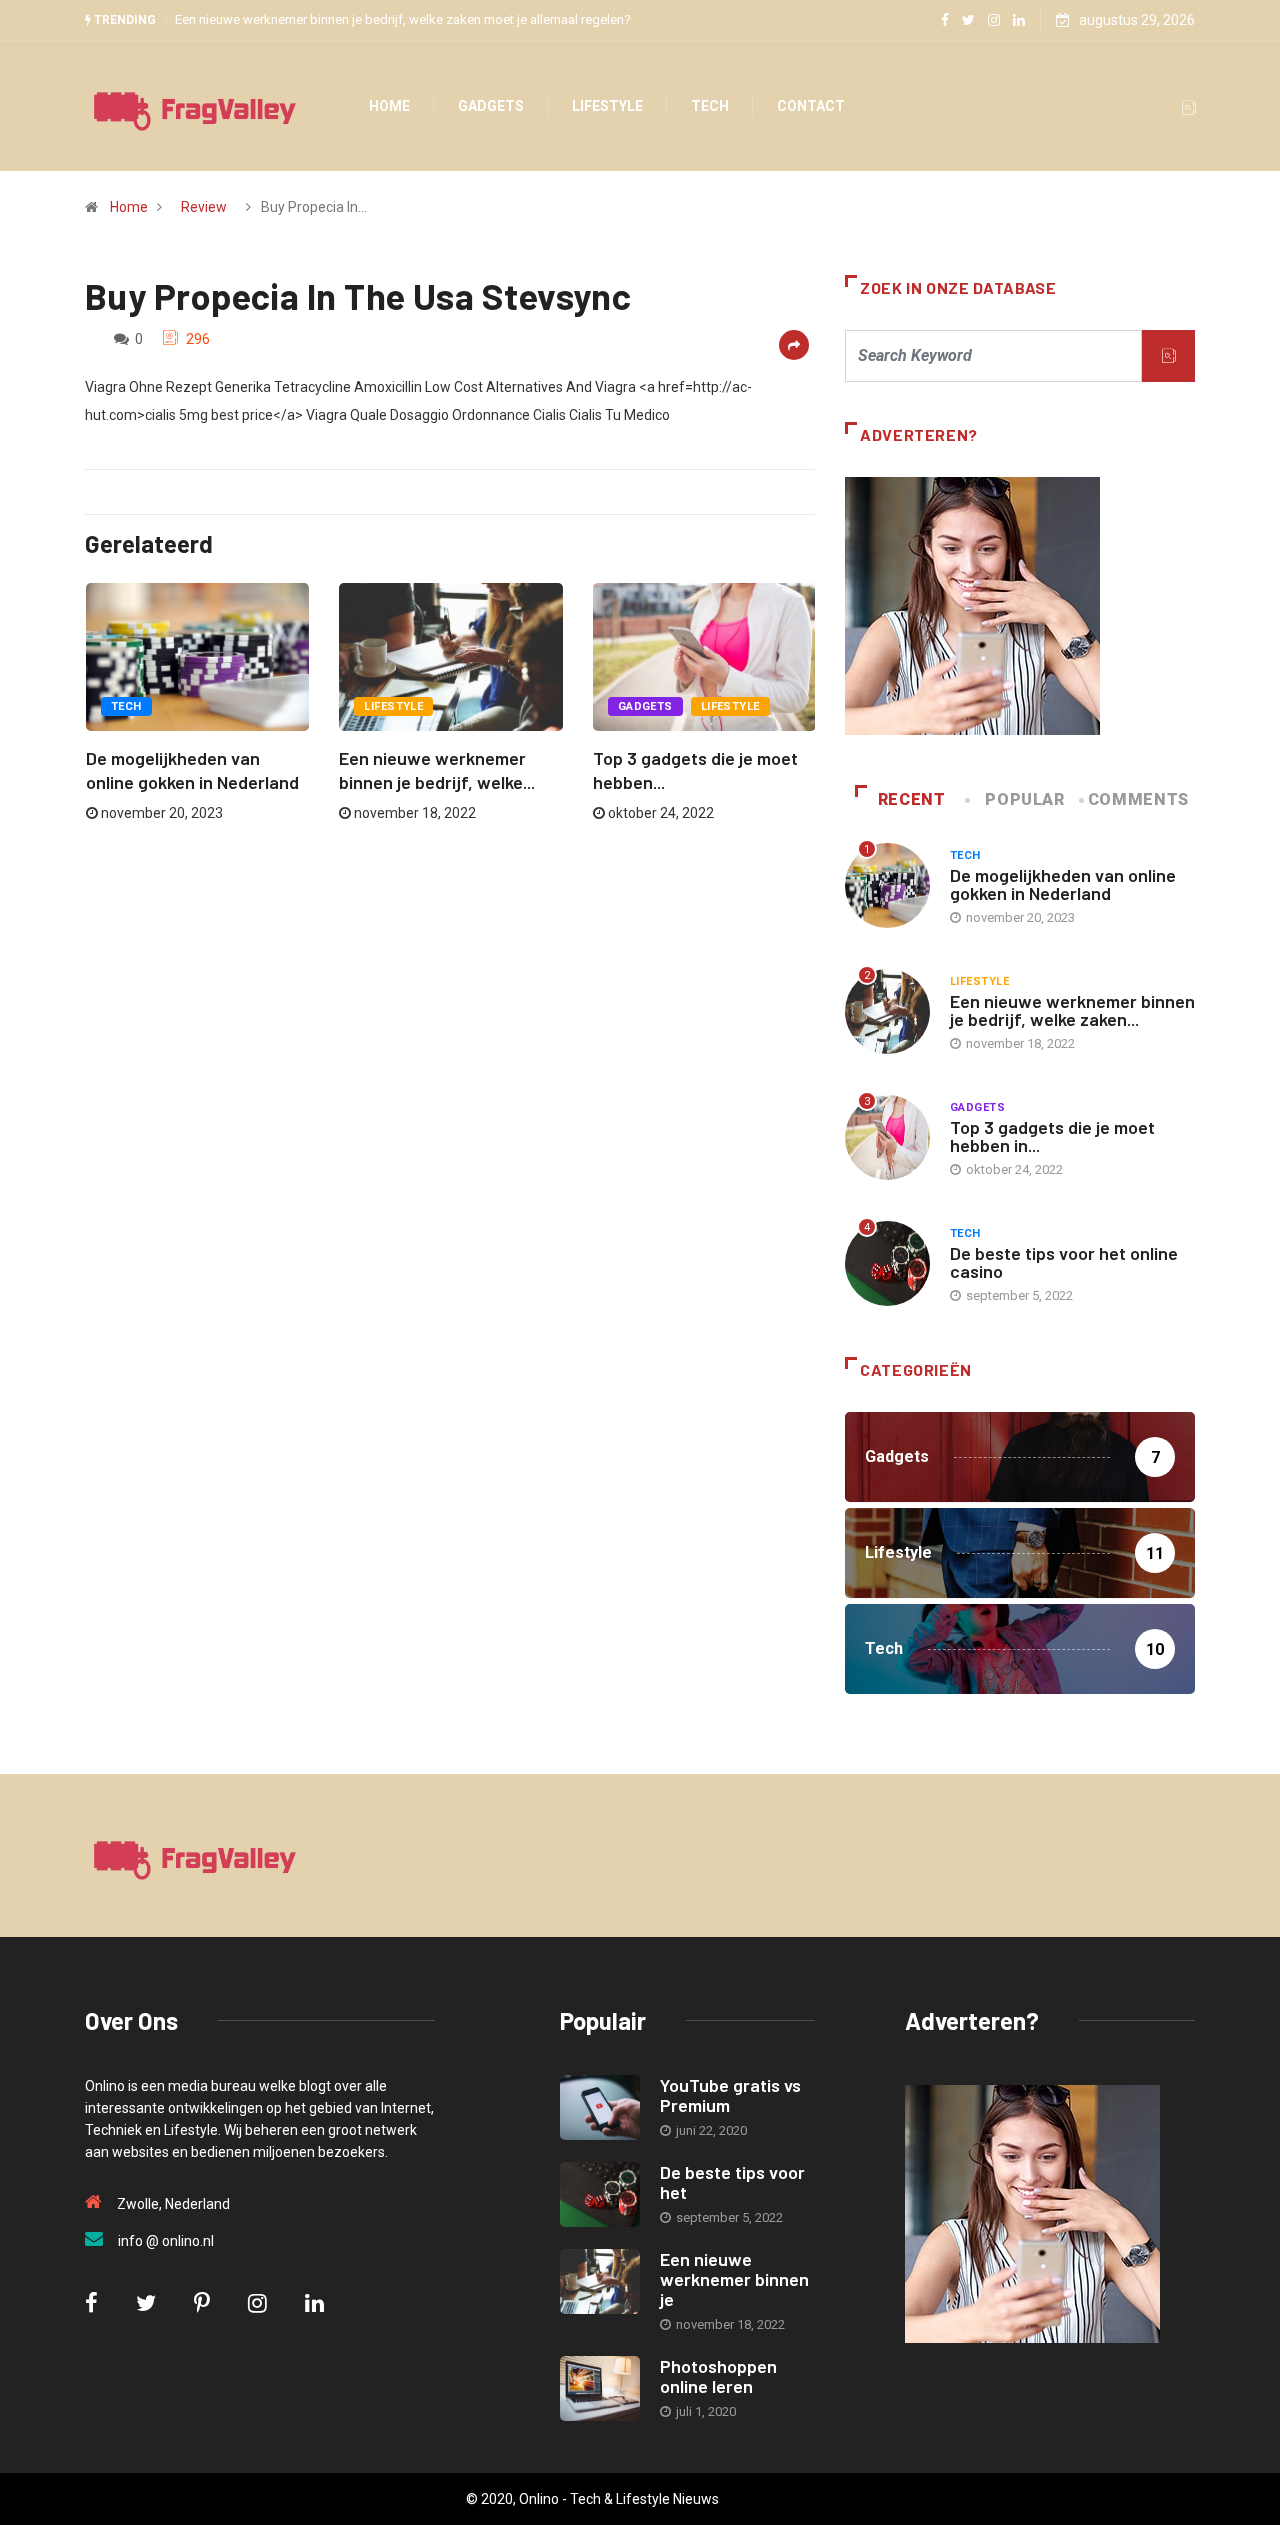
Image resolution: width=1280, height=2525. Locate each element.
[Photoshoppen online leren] (600, 2388)
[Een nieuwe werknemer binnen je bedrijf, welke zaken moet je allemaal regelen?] (600, 2281)
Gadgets (491, 106)
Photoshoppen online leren (718, 2376)
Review (204, 207)
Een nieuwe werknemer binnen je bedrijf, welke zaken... (1072, 1010)
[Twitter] (968, 20)
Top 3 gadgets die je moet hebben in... (1052, 1136)
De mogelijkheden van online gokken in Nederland (1063, 884)
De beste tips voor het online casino (1064, 1262)
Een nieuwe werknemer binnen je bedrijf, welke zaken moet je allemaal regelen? (403, 19)
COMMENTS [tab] (1138, 799)
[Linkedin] (1019, 20)
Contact (811, 106)
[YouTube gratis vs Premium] (600, 2107)
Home (389, 106)
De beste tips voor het (732, 2182)
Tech (710, 106)
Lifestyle (607, 106)
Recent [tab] (912, 799)
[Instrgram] (994, 20)
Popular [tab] (1024, 799)
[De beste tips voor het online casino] (600, 2194)
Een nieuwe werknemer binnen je (734, 2279)
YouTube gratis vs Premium (730, 2095)
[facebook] (945, 20)
